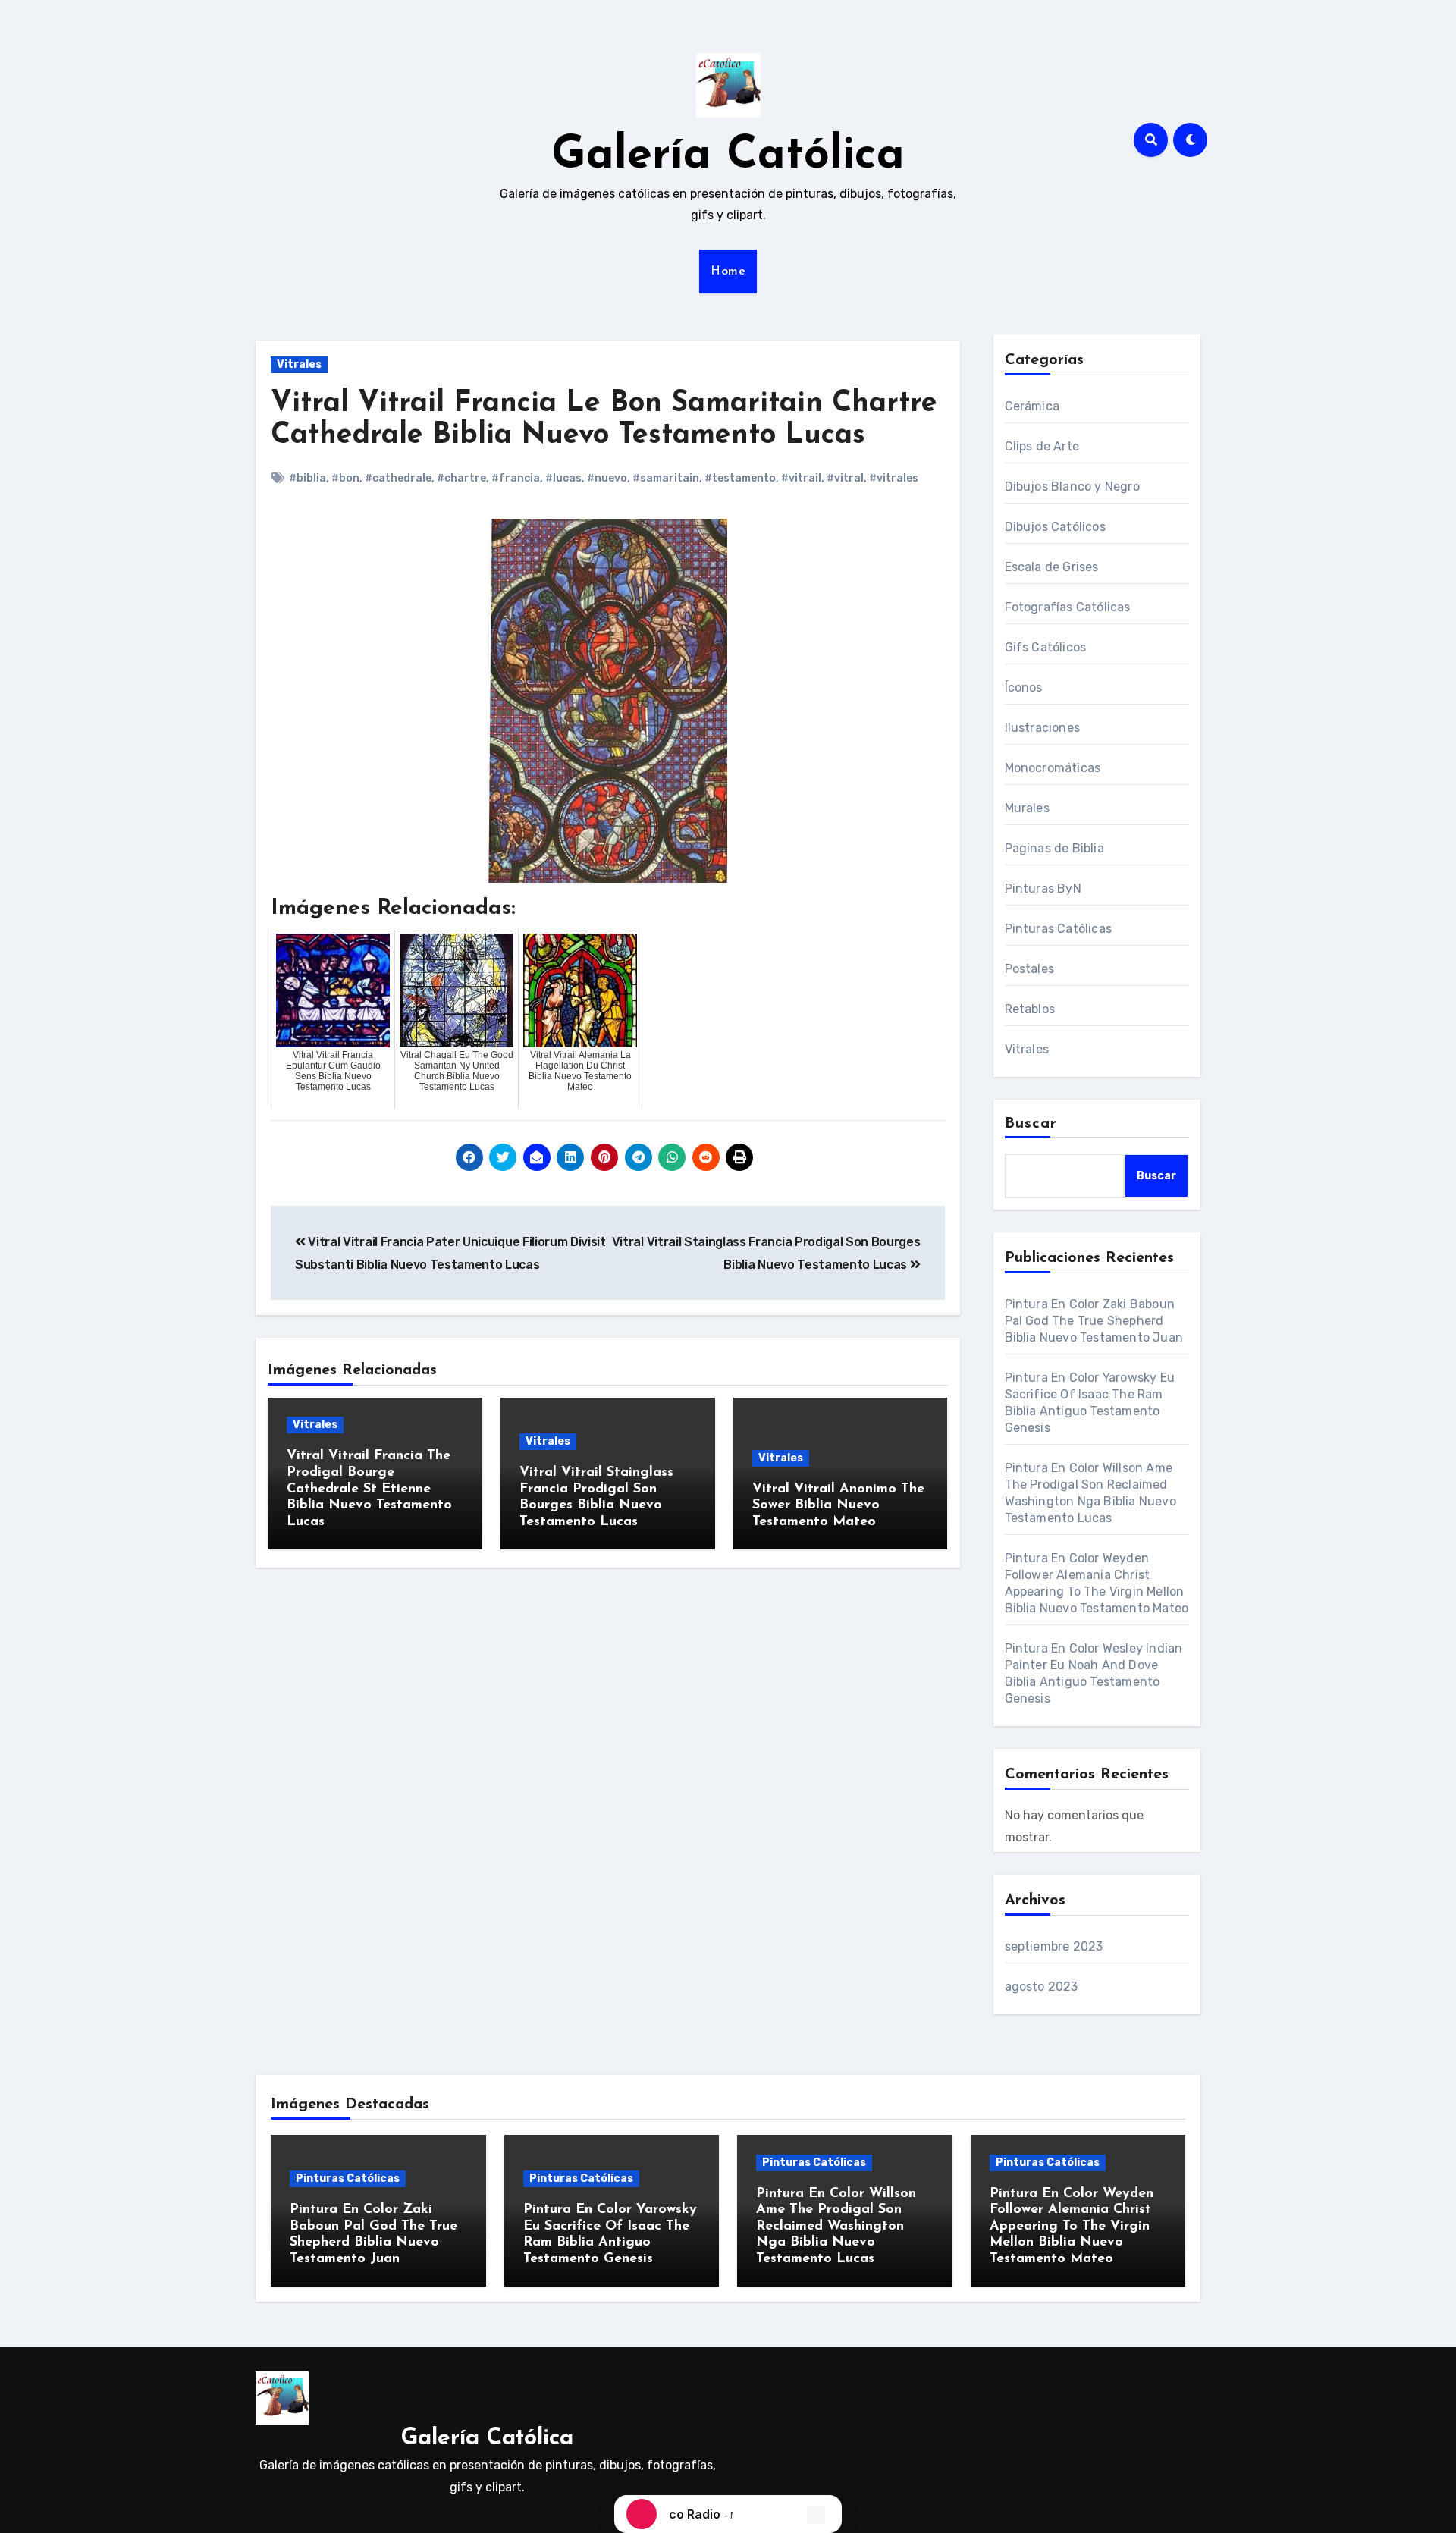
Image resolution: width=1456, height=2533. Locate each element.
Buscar (1031, 1124)
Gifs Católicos (1046, 647)
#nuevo (607, 478)
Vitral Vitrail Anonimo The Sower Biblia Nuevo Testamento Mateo (838, 1506)
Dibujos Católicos (1055, 527)
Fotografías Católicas (1068, 607)
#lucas (563, 478)
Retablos (1030, 1009)
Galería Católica (728, 156)
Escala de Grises (1052, 567)
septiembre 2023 (1054, 1946)
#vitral (845, 478)
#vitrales (894, 478)
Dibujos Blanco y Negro (1072, 487)
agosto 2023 (1042, 1987)
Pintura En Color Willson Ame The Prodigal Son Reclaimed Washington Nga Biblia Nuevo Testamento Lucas (836, 2227)
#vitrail (801, 478)
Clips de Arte (1042, 446)
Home (728, 272)
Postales (1030, 969)
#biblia (308, 478)
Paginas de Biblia (1054, 848)
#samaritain (666, 478)
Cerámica (1032, 406)
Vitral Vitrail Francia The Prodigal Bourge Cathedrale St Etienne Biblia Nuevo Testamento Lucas (369, 1489)
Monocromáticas (1053, 768)
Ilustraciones (1043, 728)
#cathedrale (398, 478)
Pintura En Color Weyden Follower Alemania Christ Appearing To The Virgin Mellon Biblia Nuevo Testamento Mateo (1072, 2227)
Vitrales (299, 364)
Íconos (1024, 687)
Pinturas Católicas (1059, 929)
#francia (516, 478)
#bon (345, 478)
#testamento (740, 478)
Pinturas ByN (1043, 888)
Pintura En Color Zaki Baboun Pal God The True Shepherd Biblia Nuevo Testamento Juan (1094, 1321)
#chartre (461, 478)
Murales (1027, 808)
